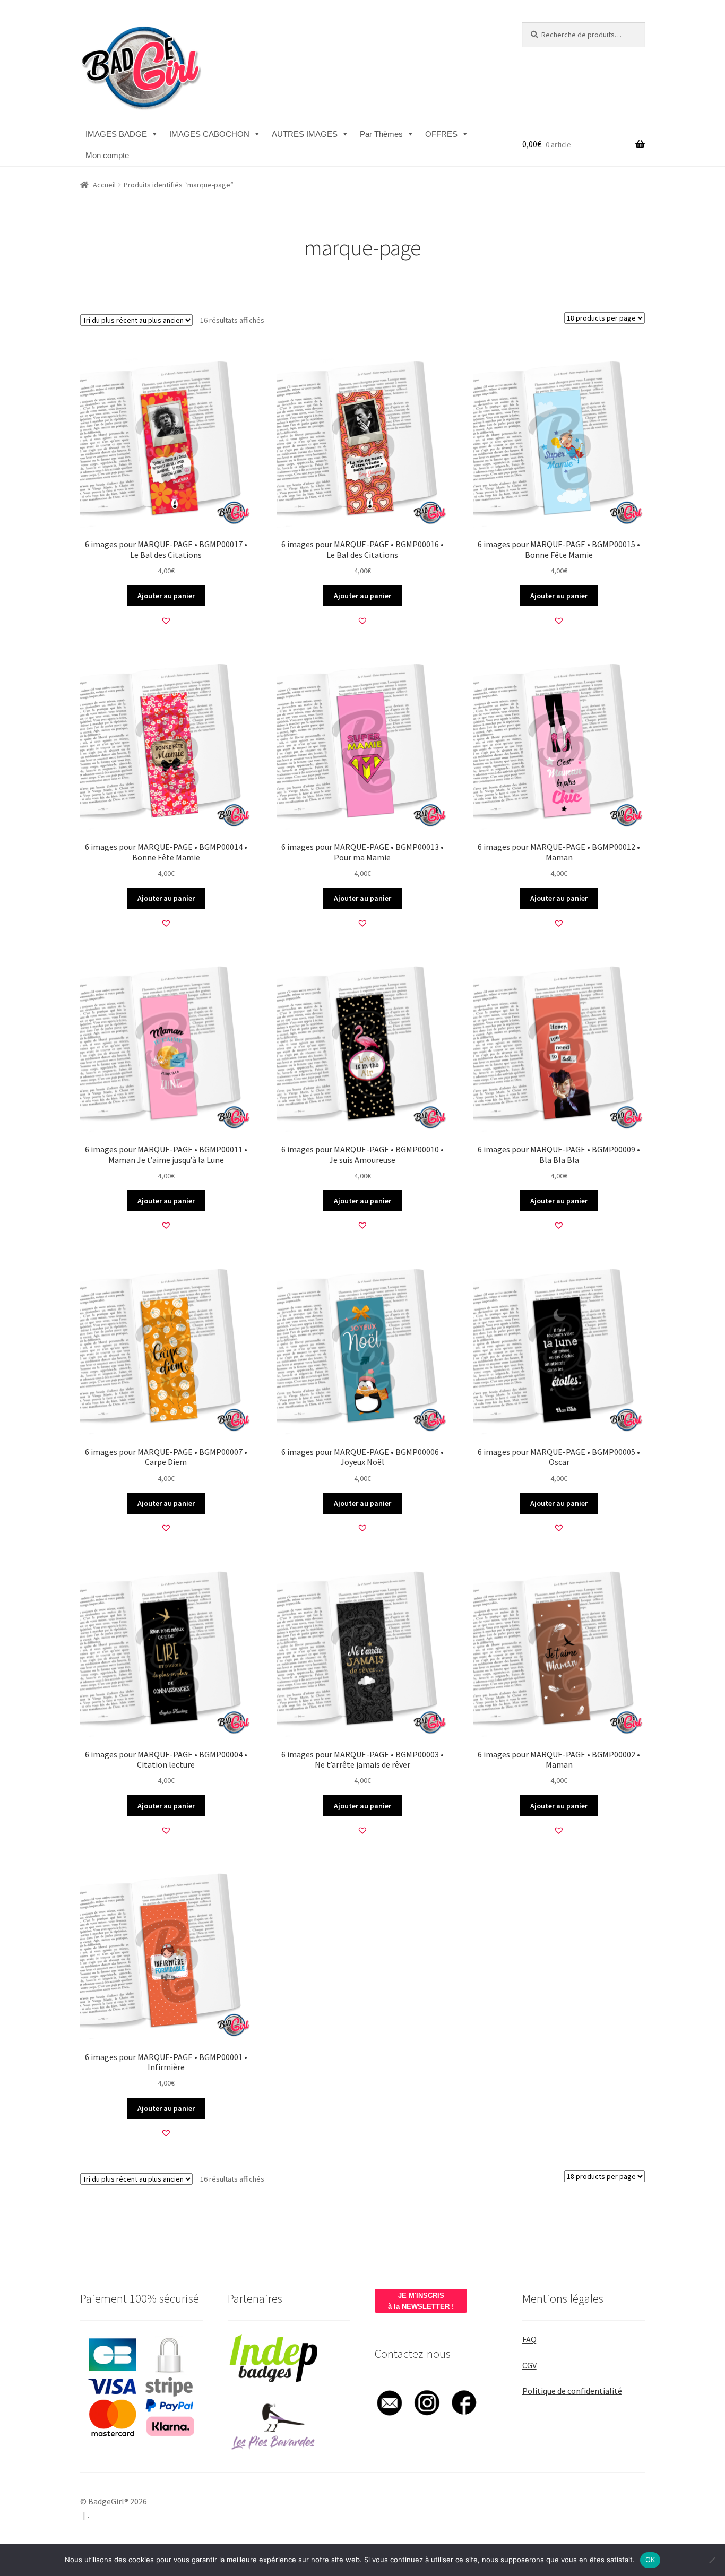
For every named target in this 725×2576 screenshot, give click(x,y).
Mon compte (107, 155)
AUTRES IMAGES (305, 134)
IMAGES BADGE (116, 134)
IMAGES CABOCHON (209, 134)
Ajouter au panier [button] (166, 596)
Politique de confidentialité (572, 2391)
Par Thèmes (381, 134)
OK (650, 2560)
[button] (166, 621)
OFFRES (441, 134)
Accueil (104, 185)
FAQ (529, 2339)
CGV (529, 2365)
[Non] (712, 2560)
